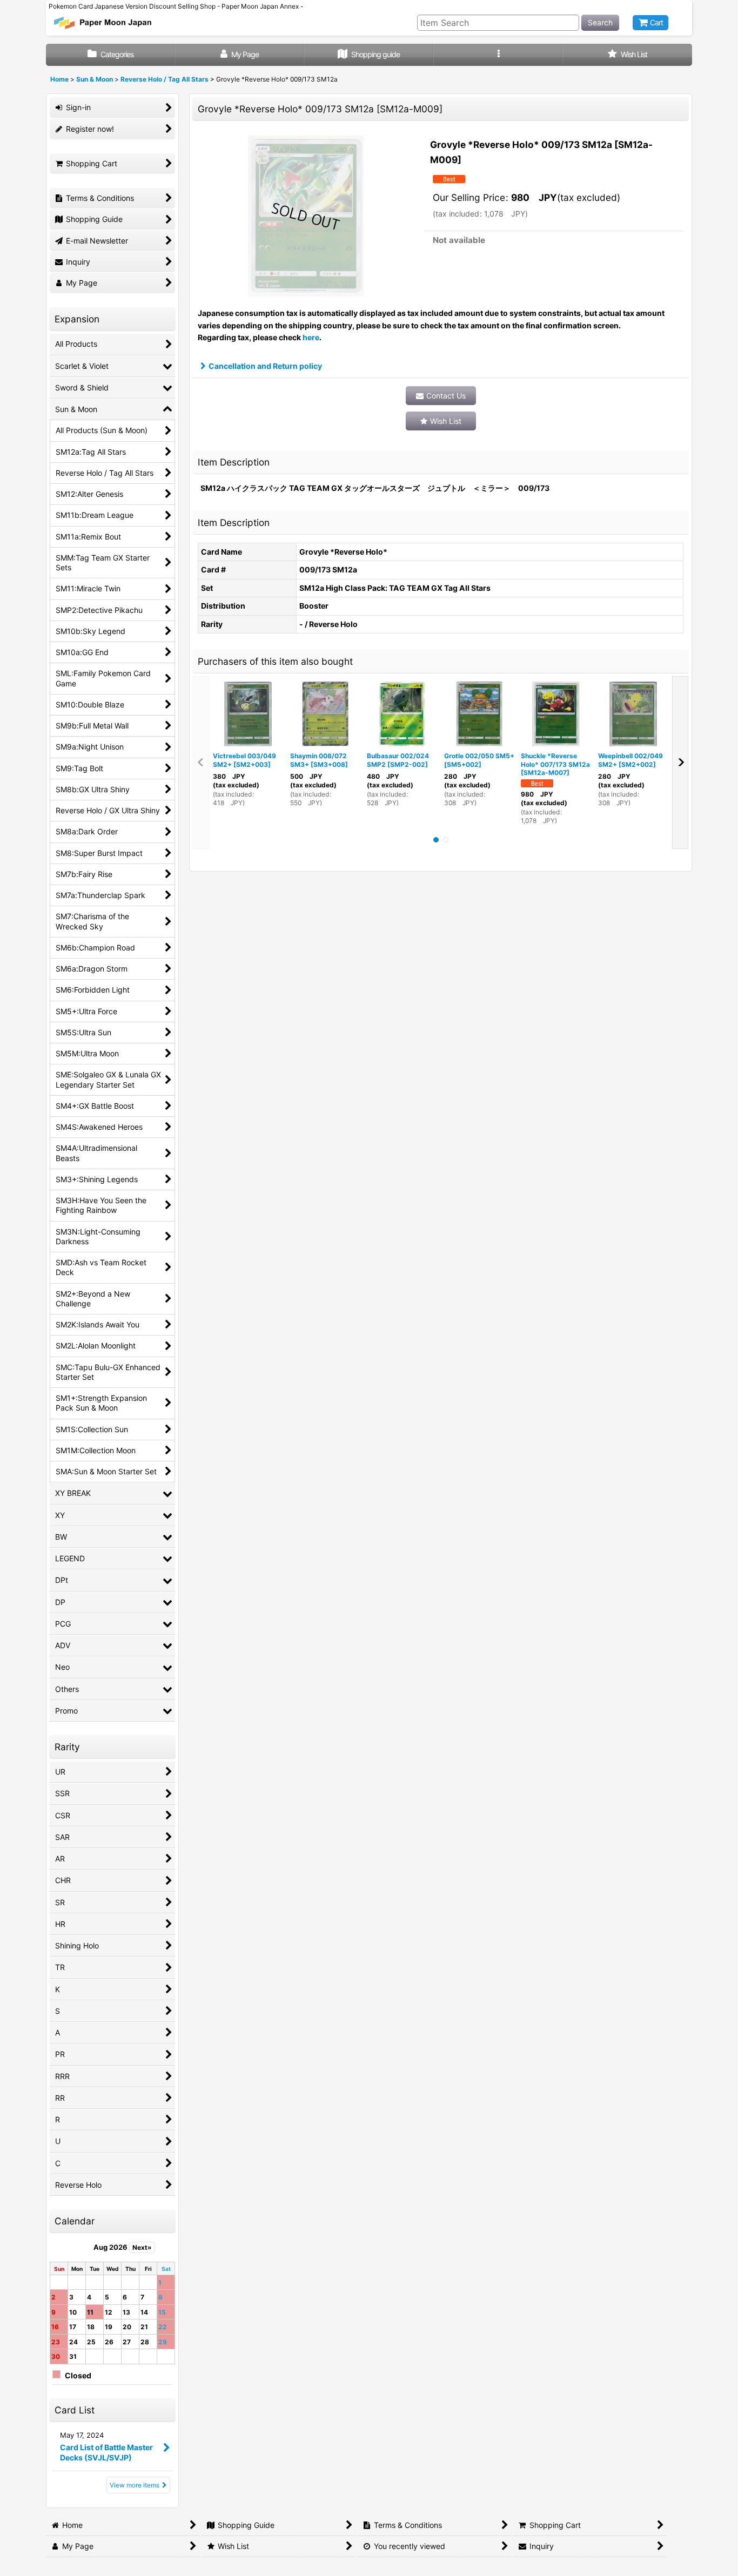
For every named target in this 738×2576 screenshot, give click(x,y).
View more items (135, 2485)
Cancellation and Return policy (265, 366)
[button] (498, 55)
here (311, 337)
